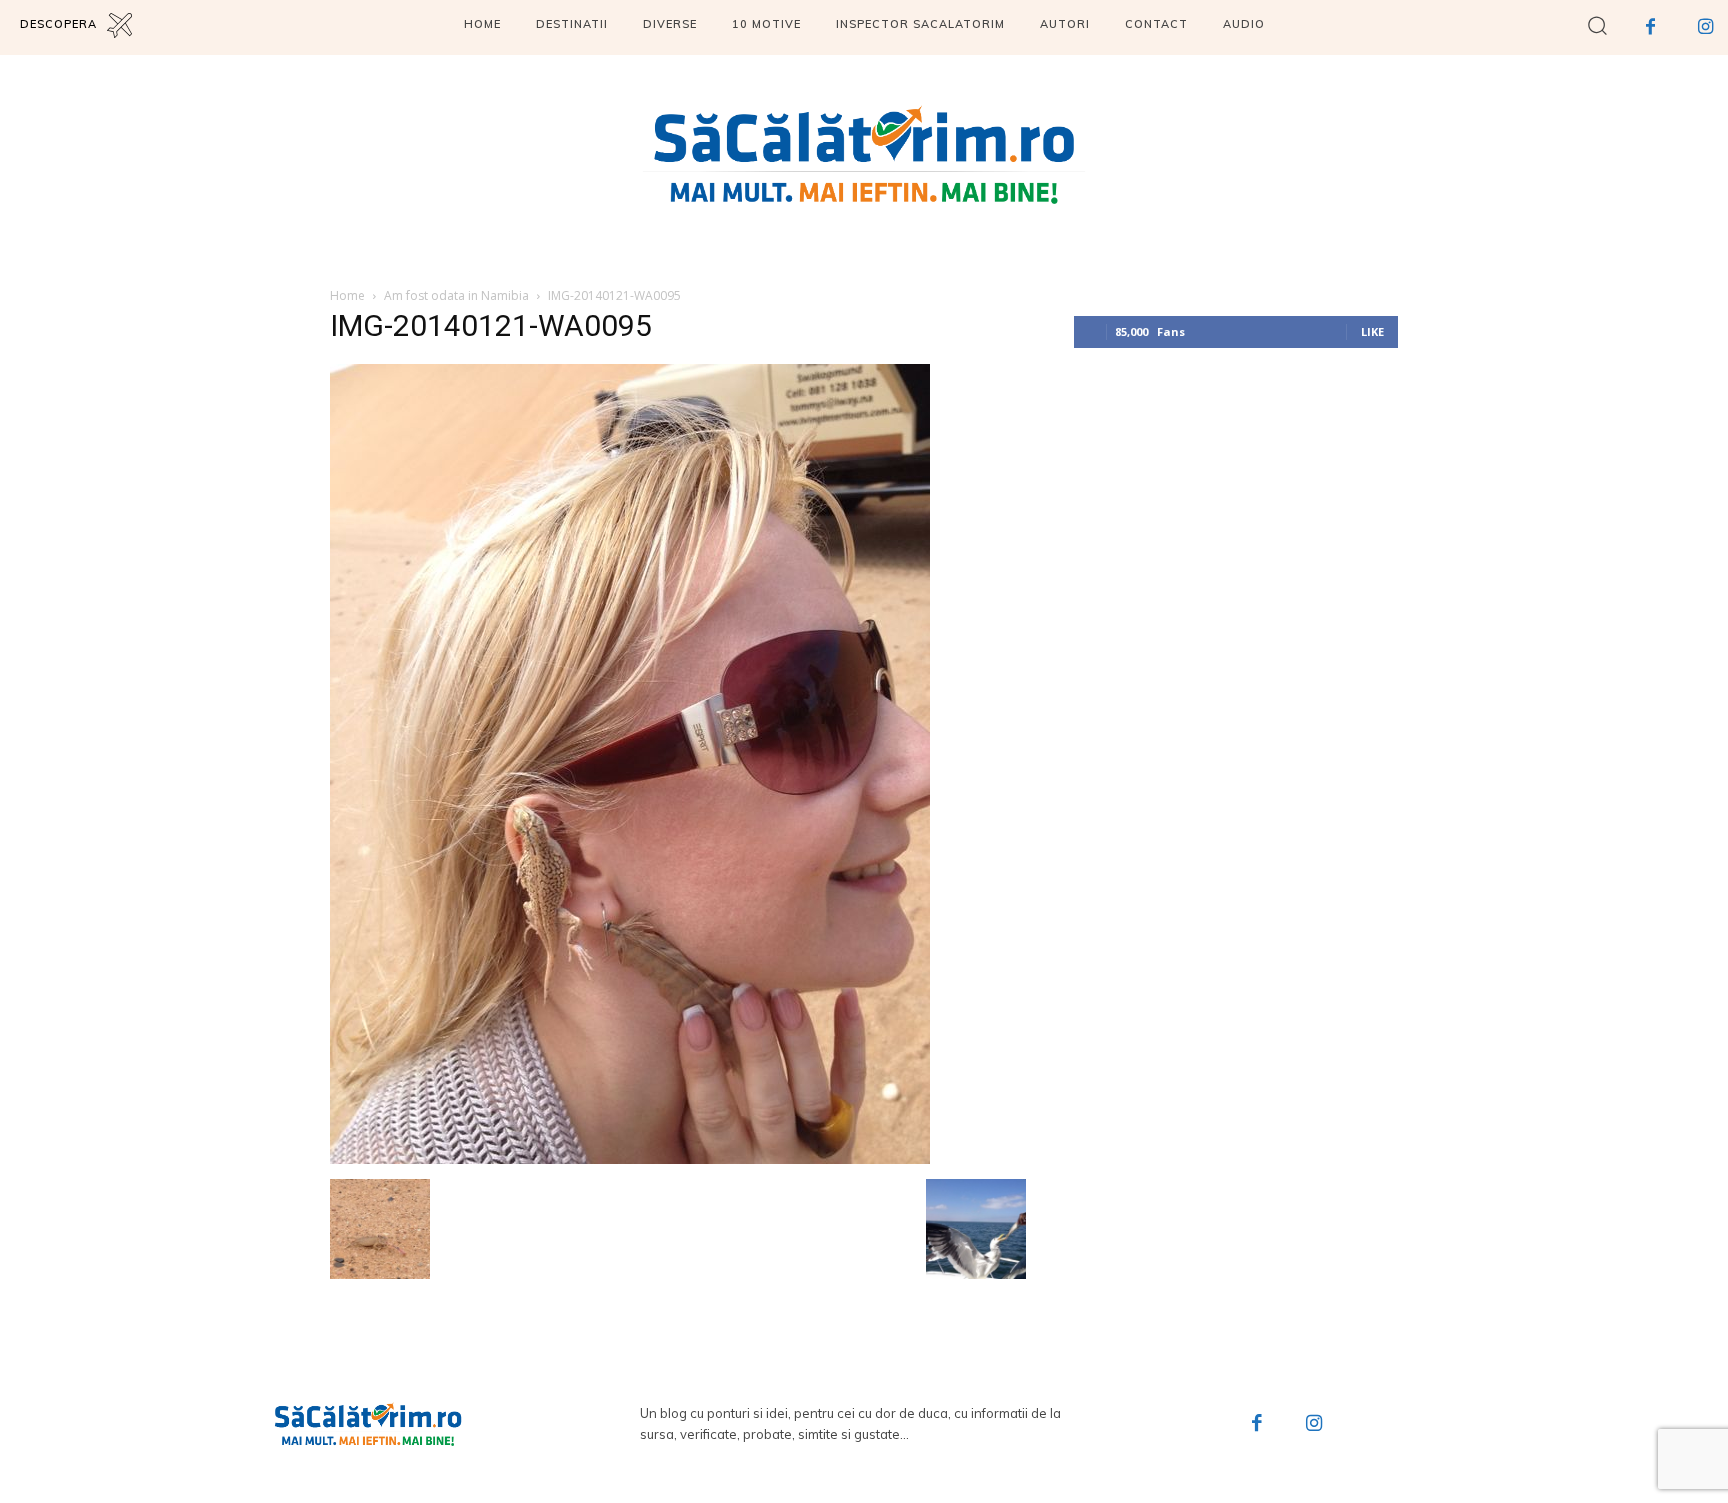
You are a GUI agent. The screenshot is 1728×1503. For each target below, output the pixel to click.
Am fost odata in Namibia (456, 295)
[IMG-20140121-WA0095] (630, 1158)
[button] (1597, 24)
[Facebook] (1650, 27)
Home (347, 295)
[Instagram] (1705, 27)
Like (1372, 331)
